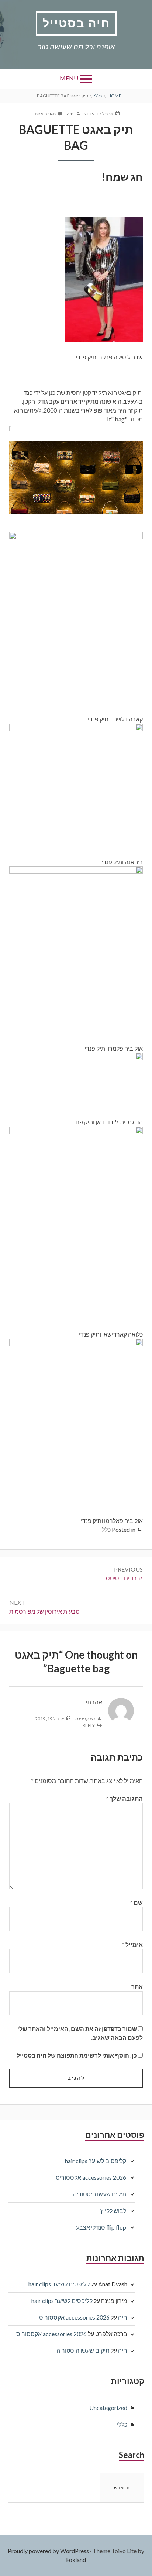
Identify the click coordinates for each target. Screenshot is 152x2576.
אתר (137, 1987)
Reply (89, 1725)
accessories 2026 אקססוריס (91, 2177)
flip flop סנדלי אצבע (101, 2227)
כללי (106, 1529)
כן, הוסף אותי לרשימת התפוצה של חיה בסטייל (77, 2055)
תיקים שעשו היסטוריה (100, 2194)
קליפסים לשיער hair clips (96, 2161)
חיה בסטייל (76, 23)
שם (136, 1902)
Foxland (76, 2560)
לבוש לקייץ (113, 2211)
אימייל (132, 1944)
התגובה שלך (124, 1798)
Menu (69, 78)
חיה (123, 2317)
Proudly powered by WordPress (48, 2551)
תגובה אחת (45, 114)
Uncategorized (108, 2408)
